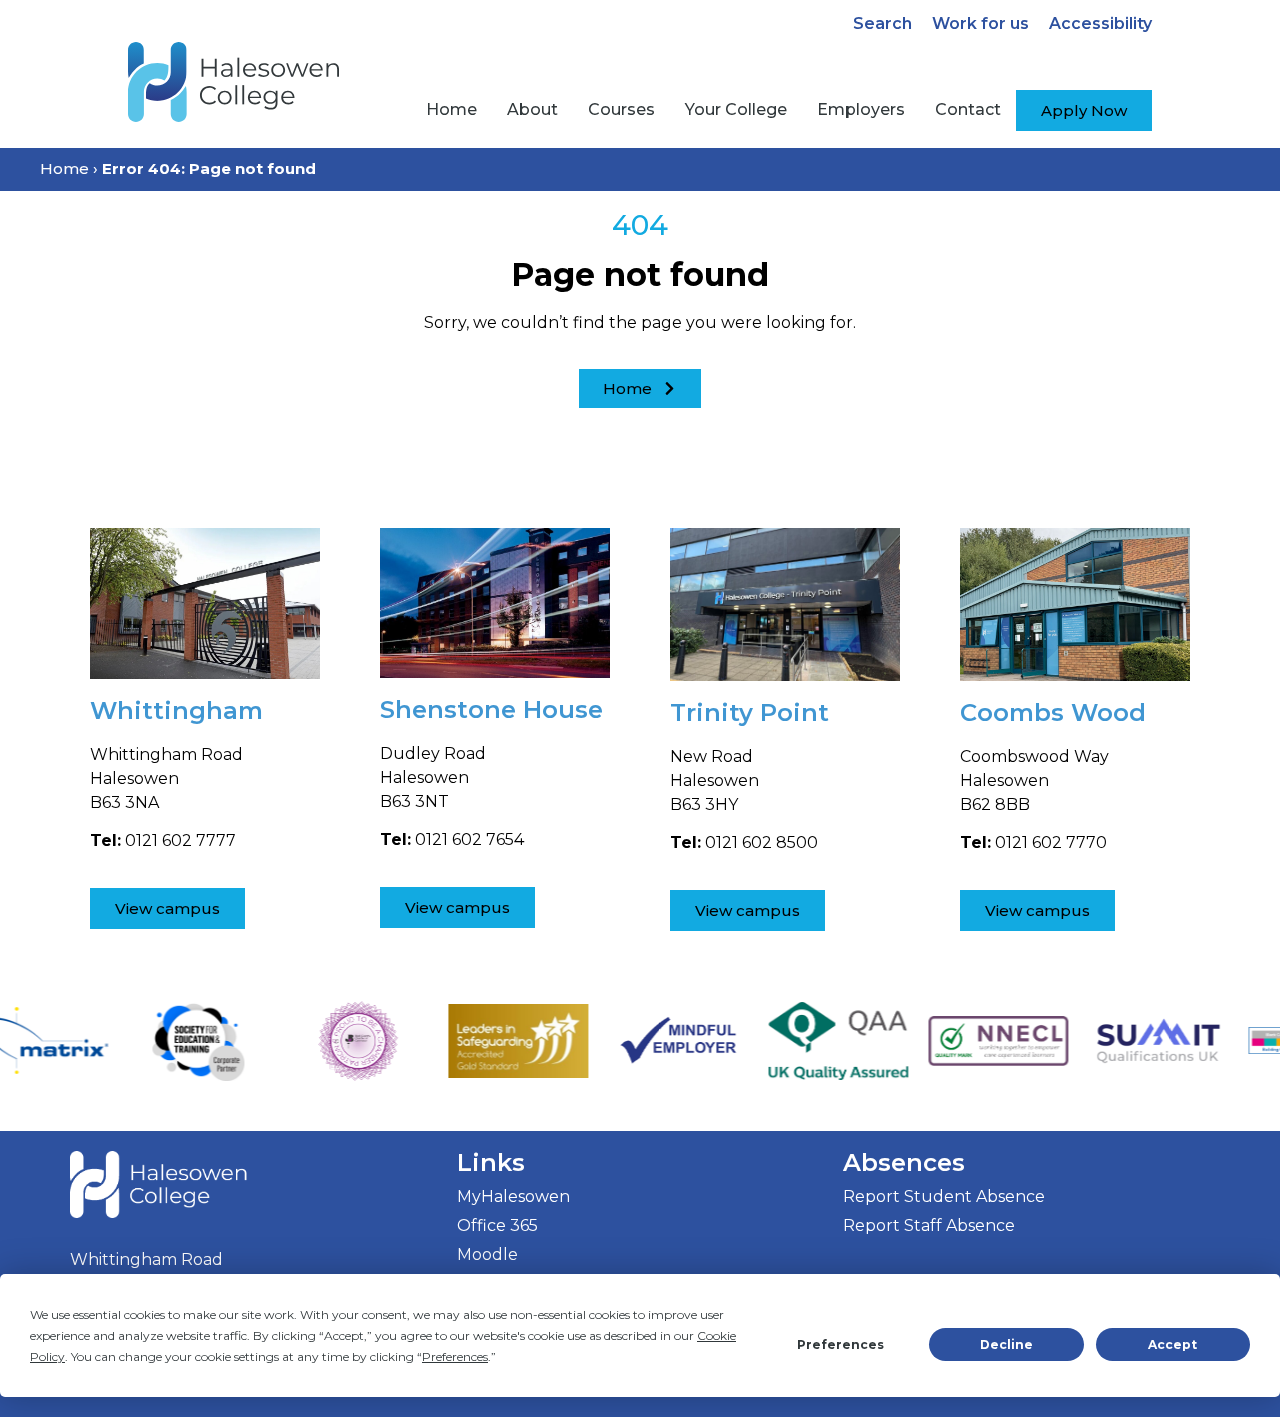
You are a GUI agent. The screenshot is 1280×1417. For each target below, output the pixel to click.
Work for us (980, 23)
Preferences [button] (455, 1356)
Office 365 (497, 1225)
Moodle (487, 1254)
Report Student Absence (944, 1196)
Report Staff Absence (929, 1225)
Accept (1172, 1344)
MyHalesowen (513, 1196)
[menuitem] (451, 110)
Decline (1006, 1344)
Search (882, 23)
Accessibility (1100, 23)
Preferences (840, 1344)
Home (64, 168)
